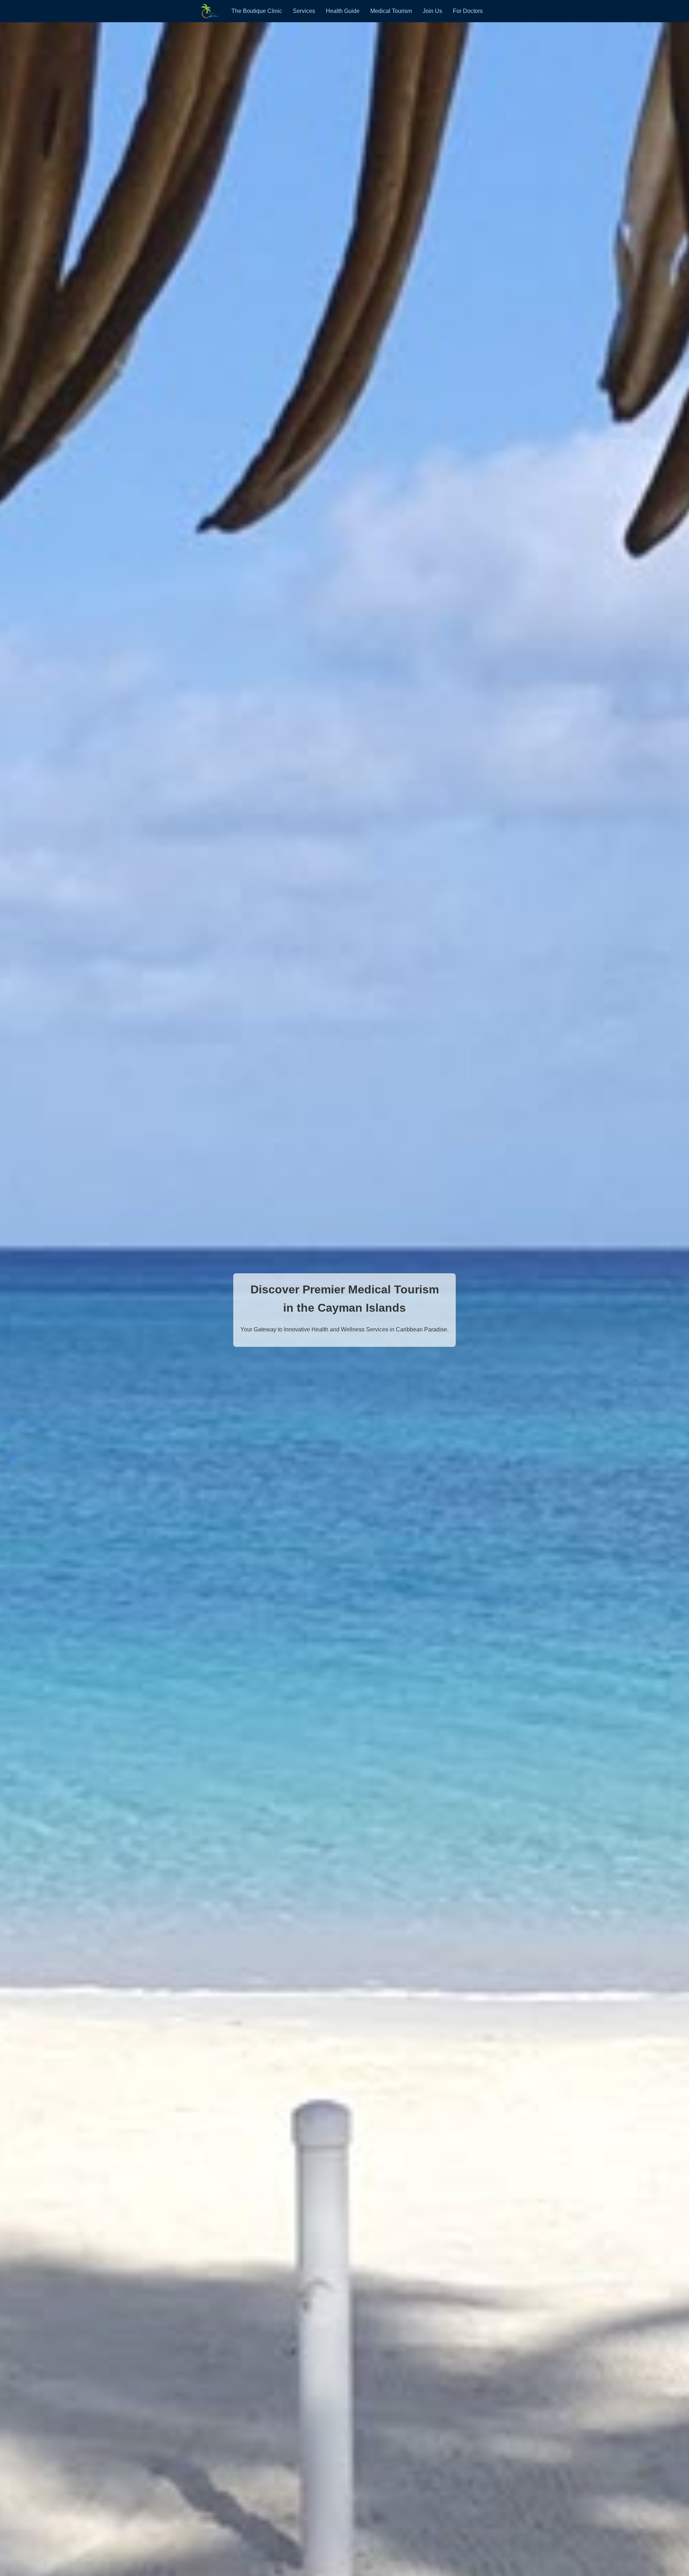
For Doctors (468, 11)
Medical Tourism (391, 11)
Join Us (432, 11)
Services (304, 11)
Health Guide (343, 11)
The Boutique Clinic (257, 11)
